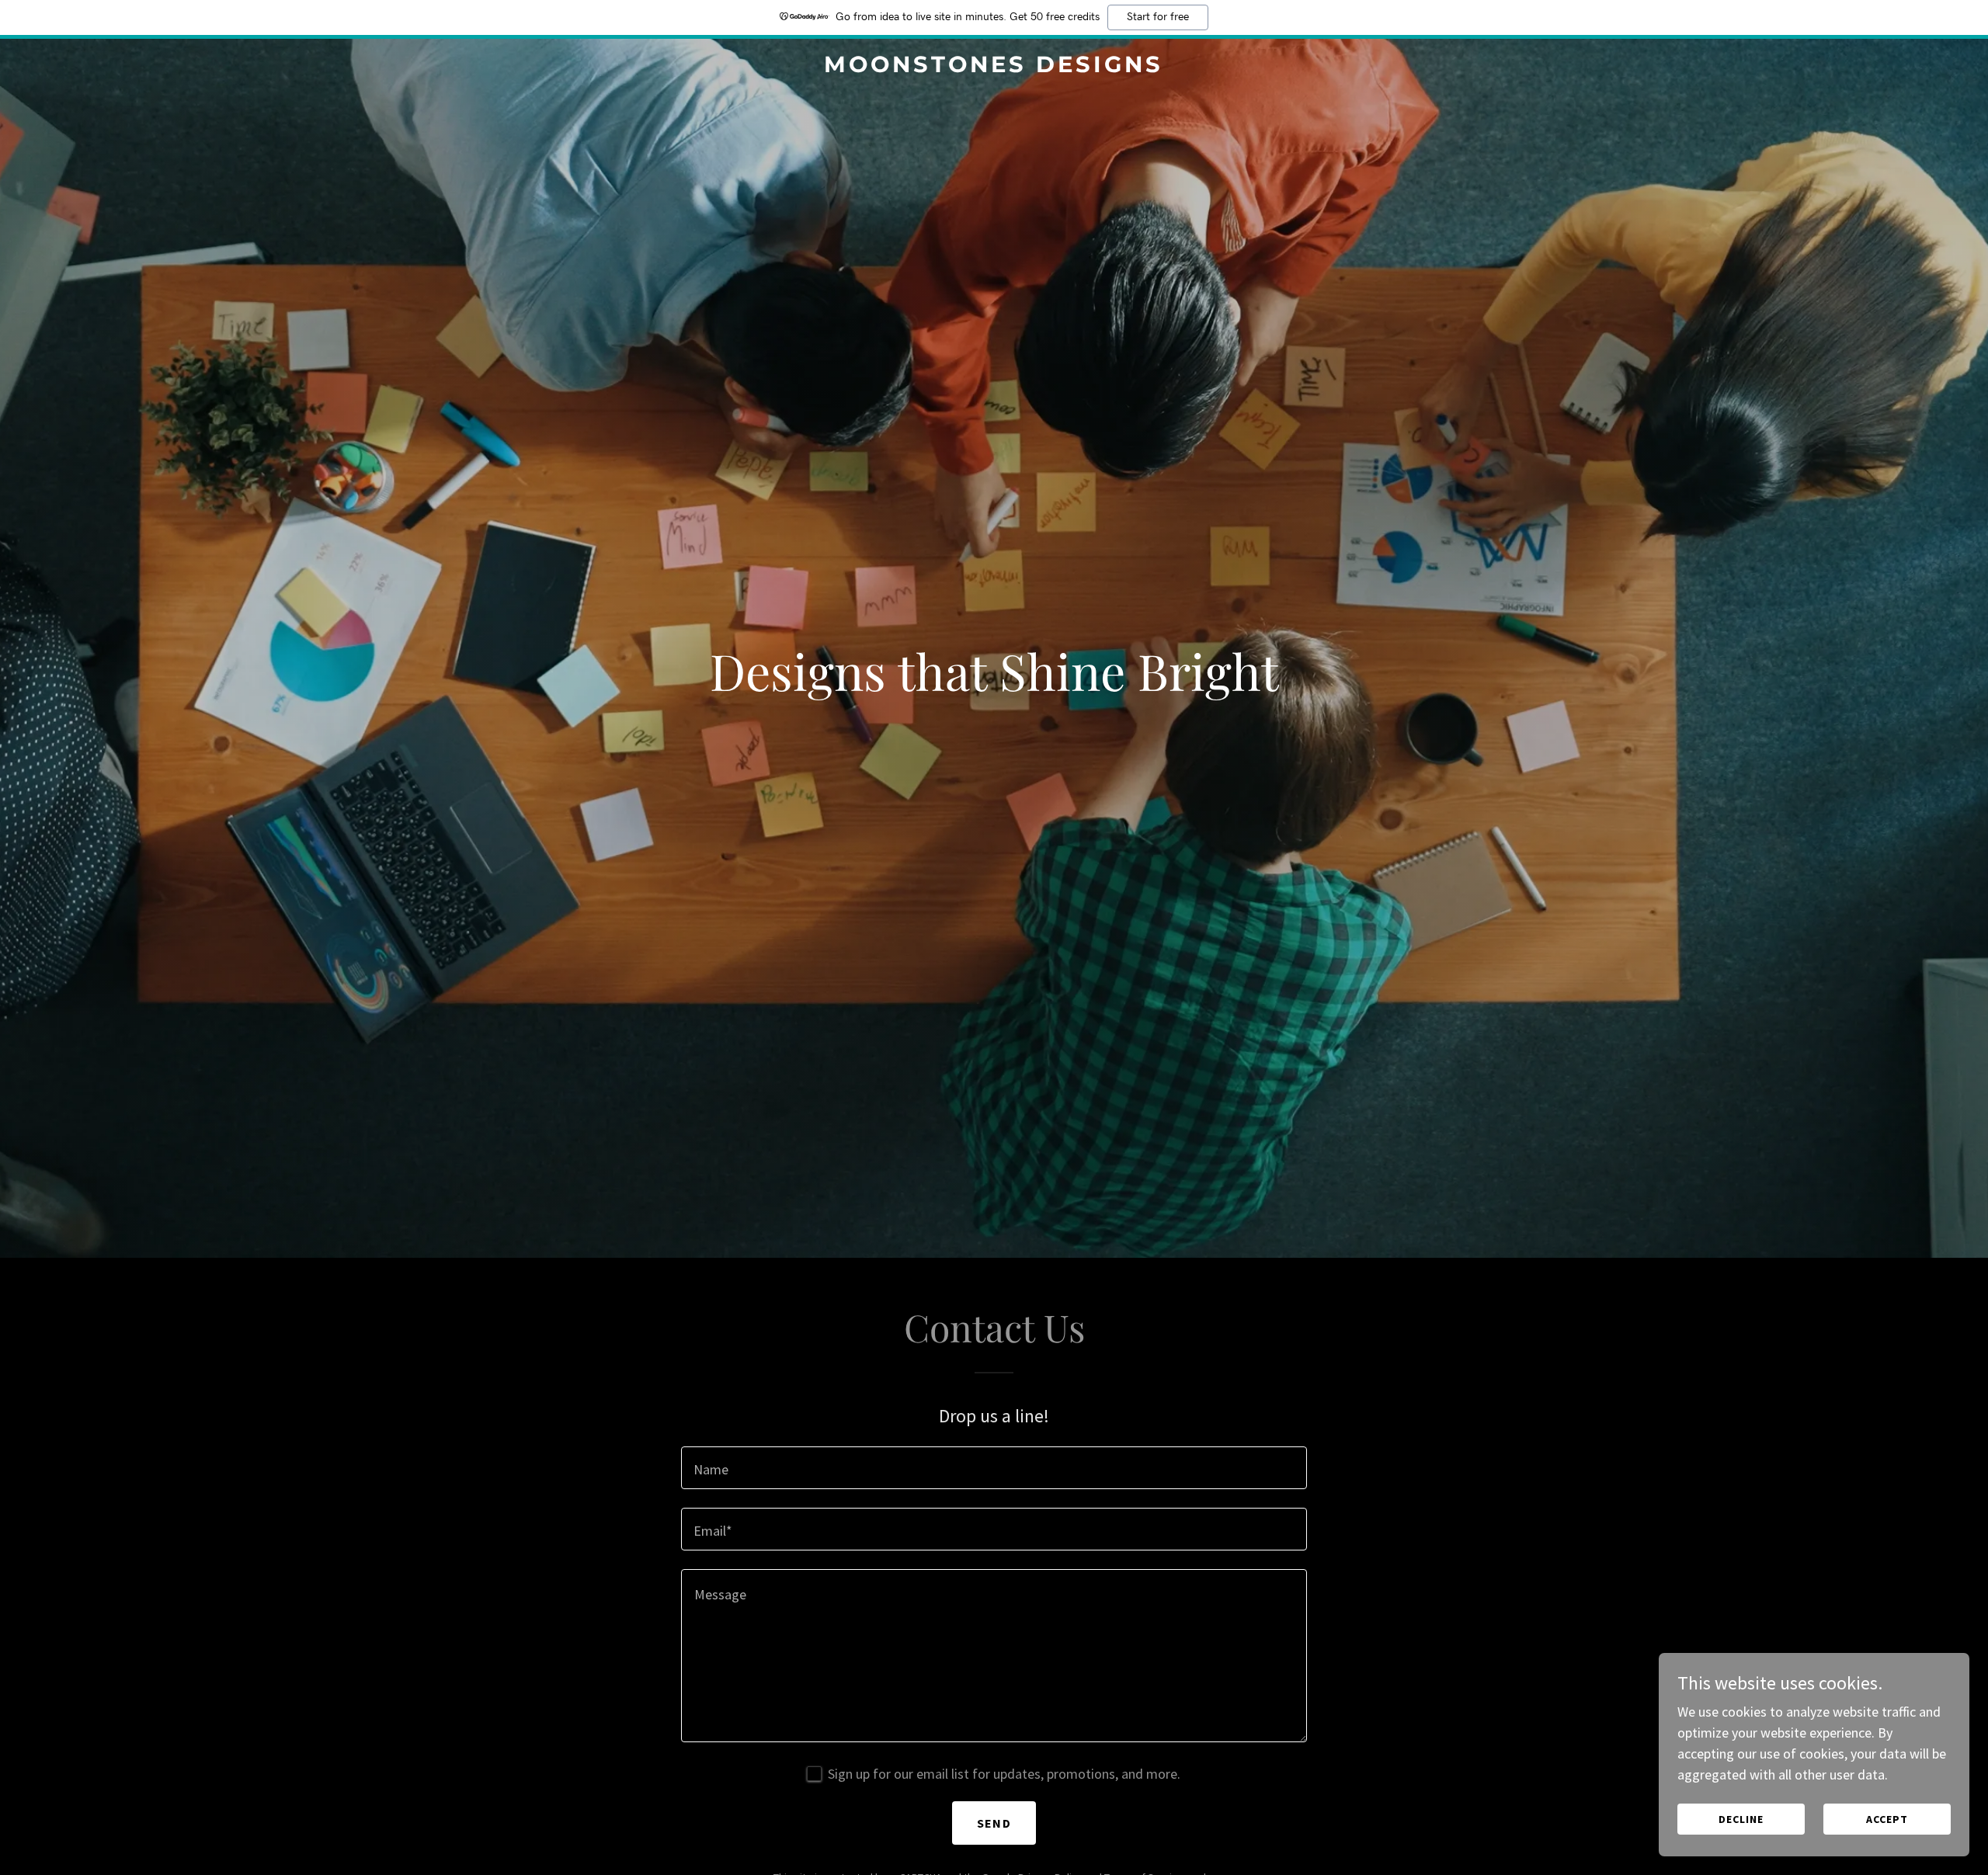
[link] (994, 67)
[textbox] (994, 1468)
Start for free (1158, 17)
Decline (1741, 1819)
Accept (1887, 1819)
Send (994, 1823)
